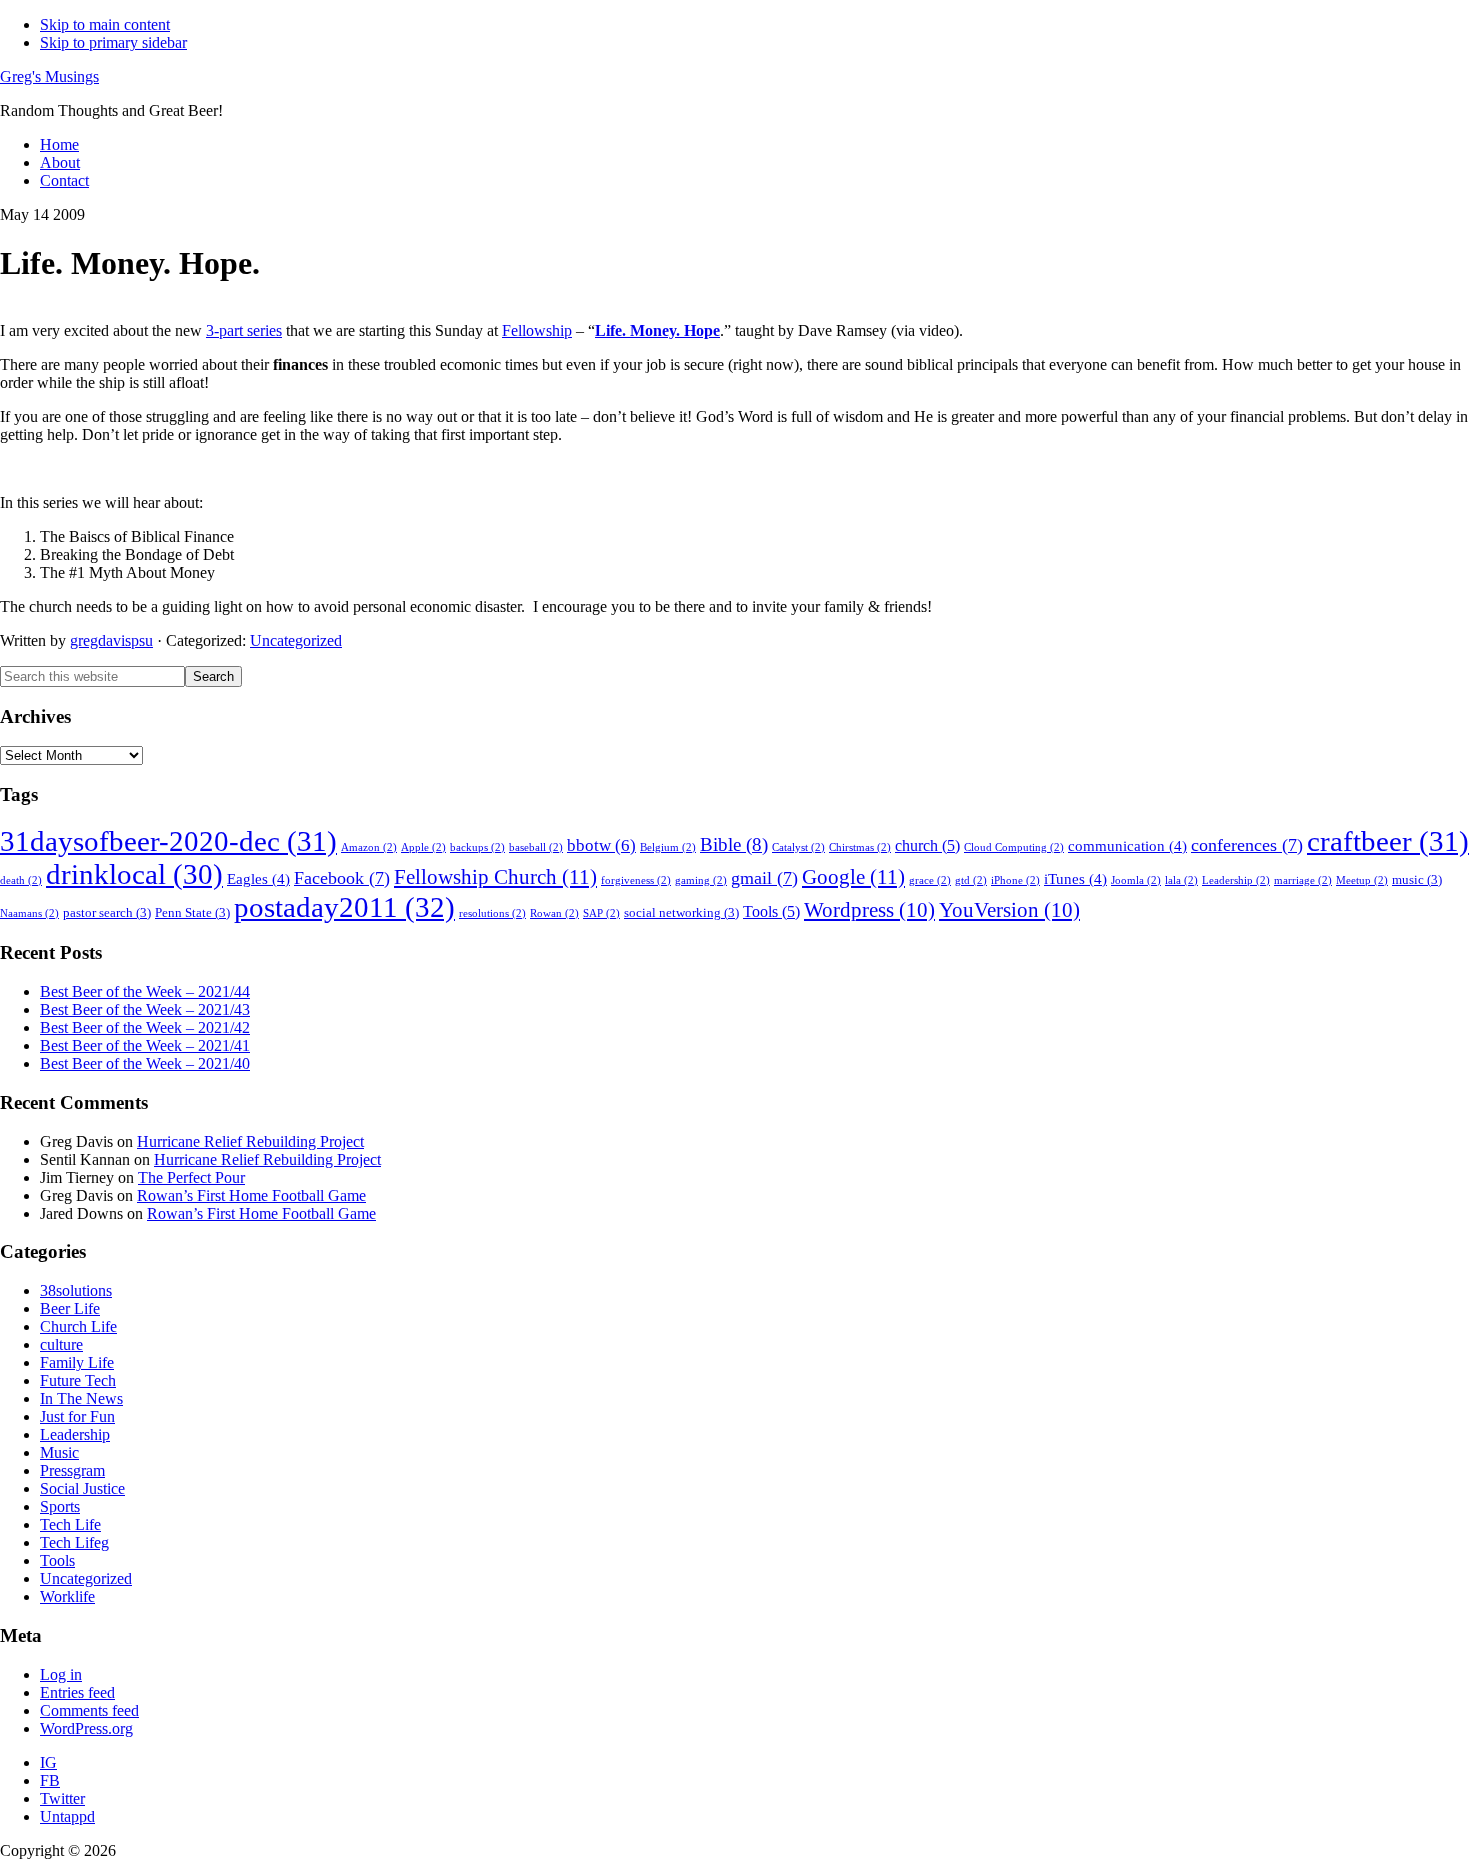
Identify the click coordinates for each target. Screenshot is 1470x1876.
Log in (61, 1674)
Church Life (78, 1326)
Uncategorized (296, 640)
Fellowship (537, 330)
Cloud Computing (1014, 847)
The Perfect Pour (191, 1177)
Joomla (1136, 880)
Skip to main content (105, 24)
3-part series (244, 330)
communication (1127, 846)
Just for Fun (77, 1416)
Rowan (554, 913)
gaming (701, 880)
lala (1181, 880)
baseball (536, 847)
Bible (734, 844)
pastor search (107, 913)
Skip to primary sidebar (113, 42)
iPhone (1015, 880)
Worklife (67, 1596)
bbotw (601, 845)
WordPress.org (86, 1728)
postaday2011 (344, 907)
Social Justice (82, 1488)
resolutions (492, 913)
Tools (771, 911)
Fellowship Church (495, 877)
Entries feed (77, 1692)
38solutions (76, 1290)
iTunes (1075, 879)
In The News (81, 1398)
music (1417, 880)
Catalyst (798, 847)
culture (61, 1344)
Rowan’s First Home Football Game (251, 1195)
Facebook (342, 878)
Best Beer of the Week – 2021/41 (145, 1045)
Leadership (1236, 880)
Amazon (369, 847)
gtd (971, 880)
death (21, 880)
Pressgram (72, 1470)
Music (59, 1452)
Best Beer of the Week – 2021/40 (145, 1063)
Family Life (77, 1362)
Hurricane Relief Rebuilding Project (250, 1141)
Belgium (668, 847)
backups (477, 847)
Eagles (258, 879)
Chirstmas (860, 847)
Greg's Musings (49, 76)
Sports (60, 1506)
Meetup (1362, 880)
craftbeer (1388, 841)
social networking (681, 913)
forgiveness (636, 880)
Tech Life (70, 1524)
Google (853, 877)
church (927, 845)
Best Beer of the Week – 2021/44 (145, 991)
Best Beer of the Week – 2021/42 (145, 1027)
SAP (601, 913)
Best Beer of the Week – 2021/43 (145, 1009)
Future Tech (78, 1380)
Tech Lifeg (74, 1542)
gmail (764, 878)
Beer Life (70, 1308)
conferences (1247, 845)
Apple (423, 847)
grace (930, 880)
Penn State (192, 913)
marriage (1303, 880)
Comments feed (89, 1710)
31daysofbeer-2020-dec (168, 841)
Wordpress (869, 910)
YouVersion (1009, 910)
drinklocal (134, 874)
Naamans (29, 913)
